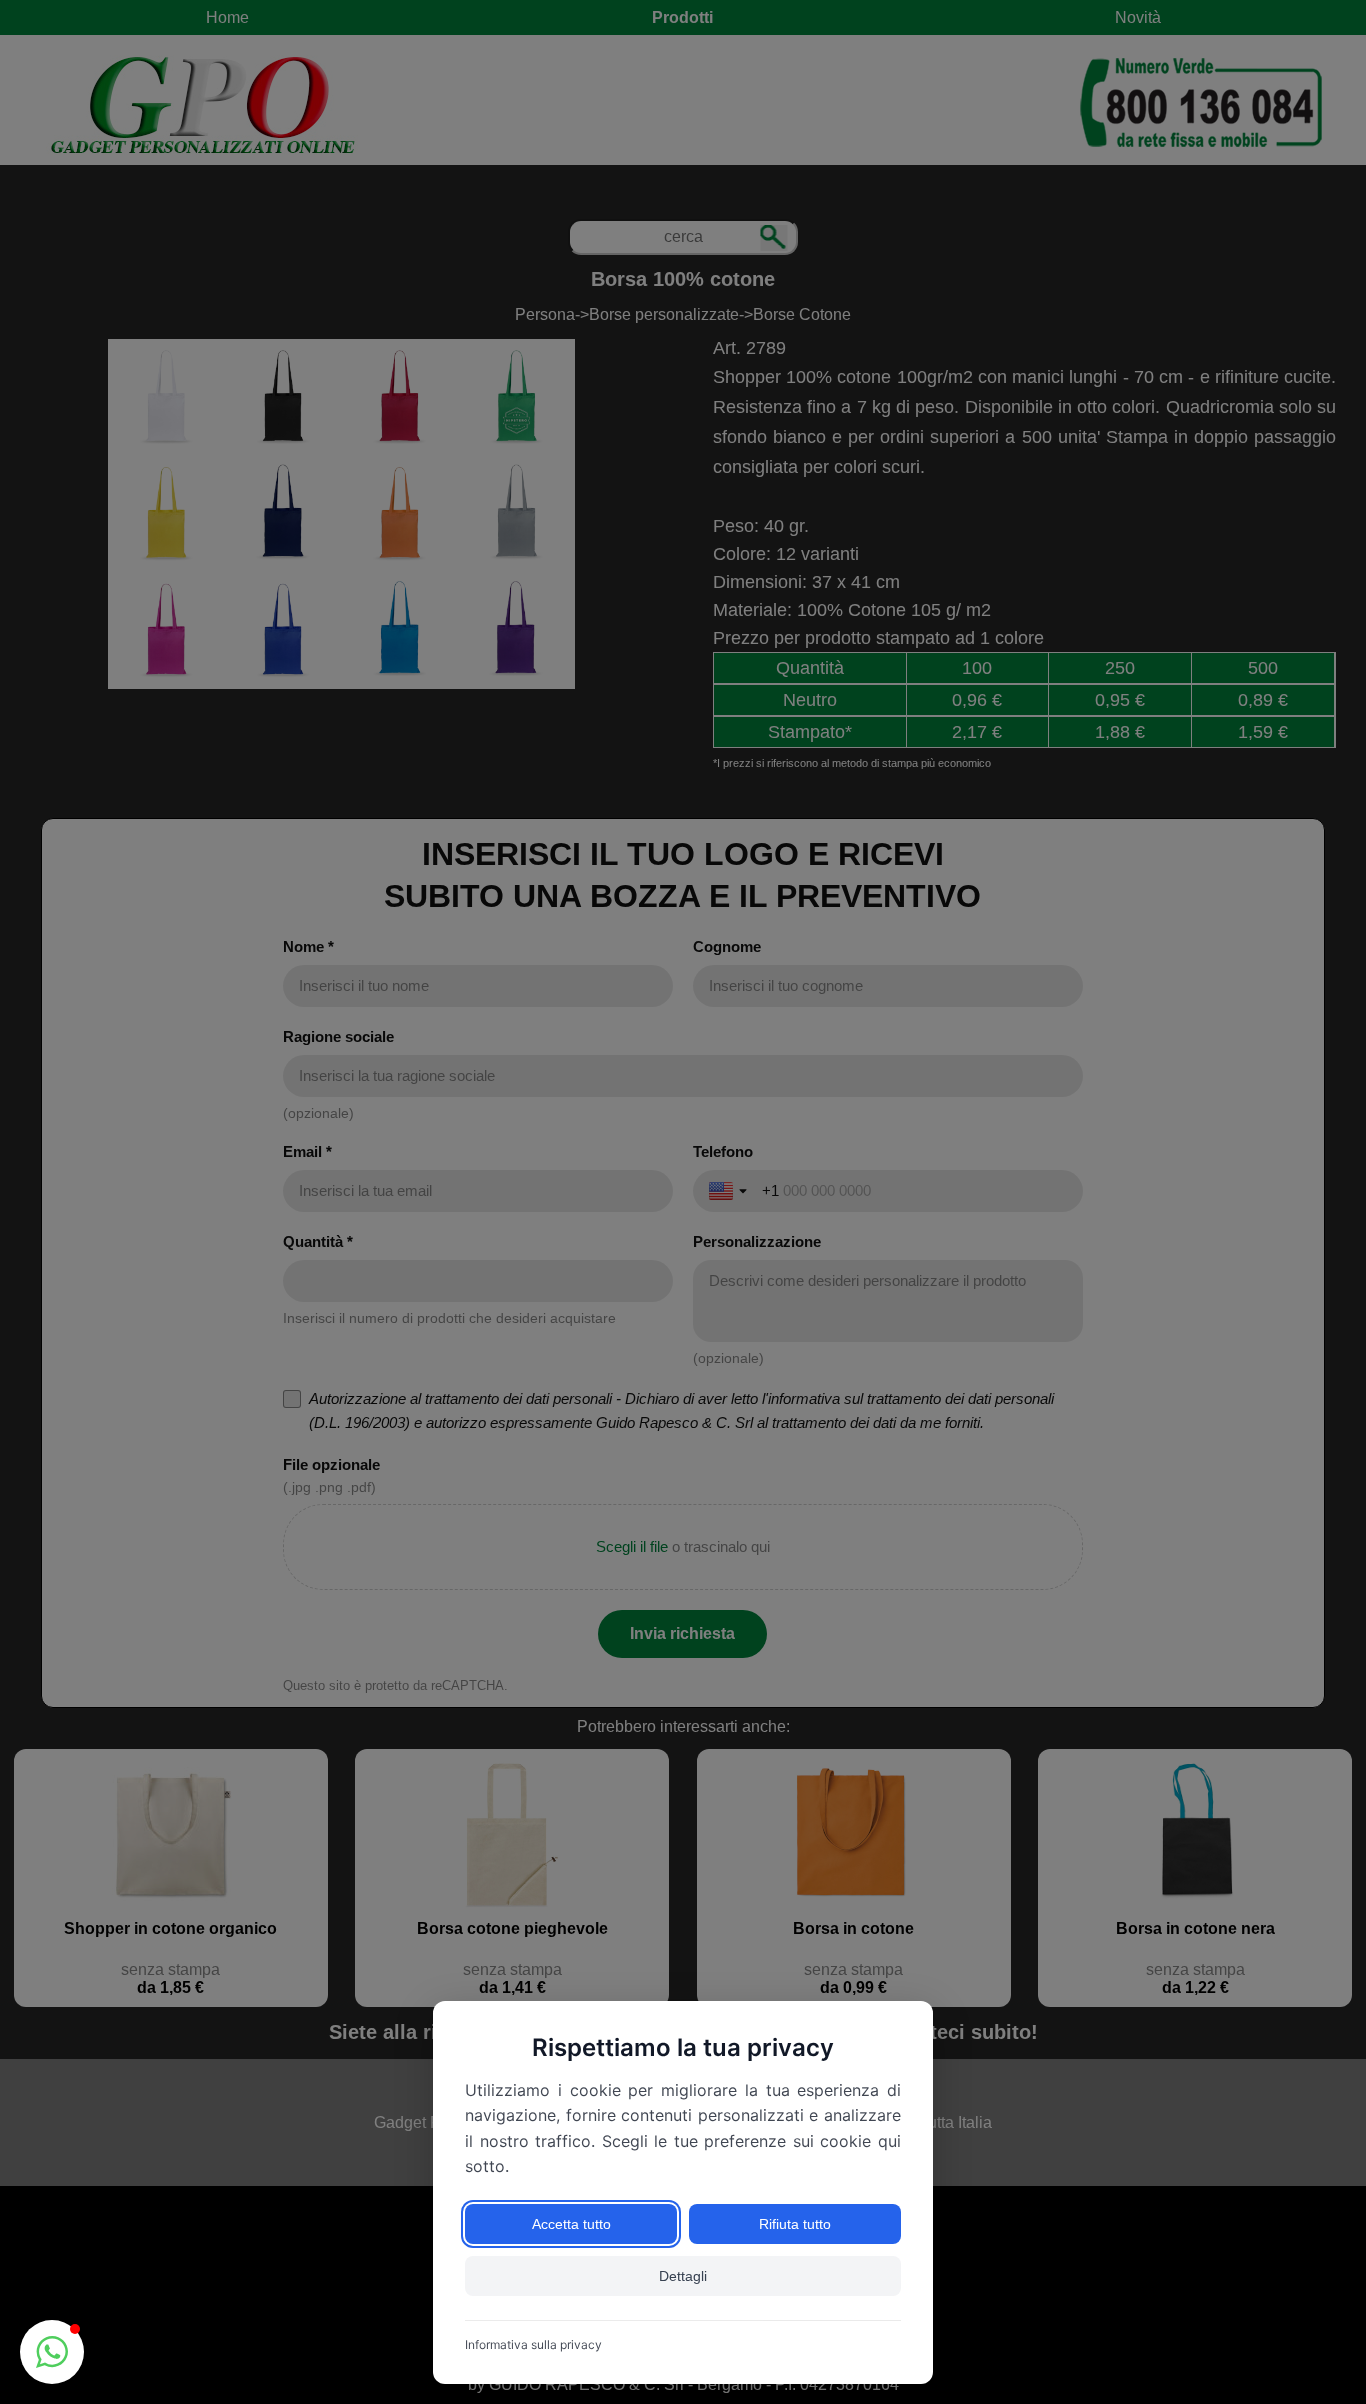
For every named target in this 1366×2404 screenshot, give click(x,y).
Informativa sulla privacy (533, 2344)
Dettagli (683, 2276)
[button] (52, 2352)
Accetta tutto (571, 2224)
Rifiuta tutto (795, 2224)
